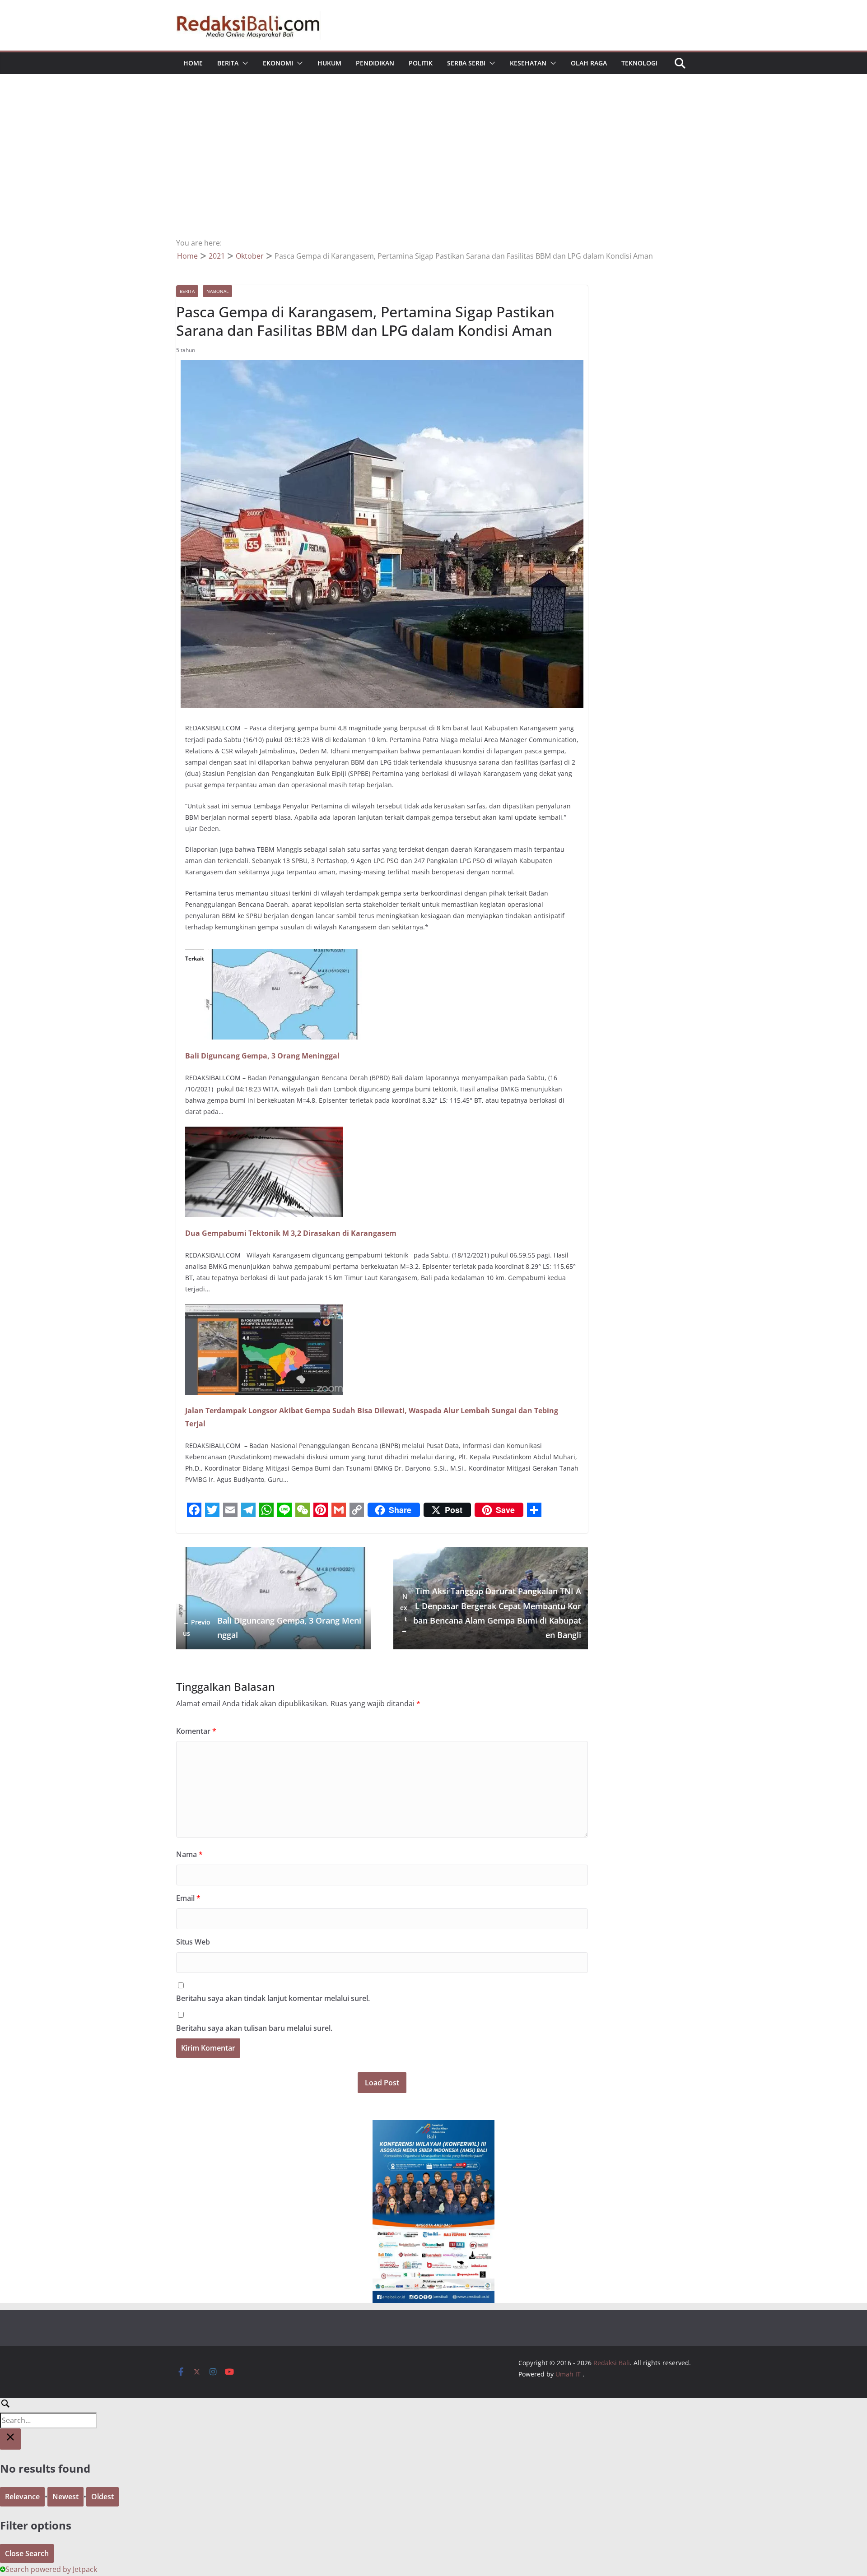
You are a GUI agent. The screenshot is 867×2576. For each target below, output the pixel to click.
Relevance (22, 2497)
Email (188, 1898)
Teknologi (639, 63)
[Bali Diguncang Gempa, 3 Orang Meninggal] (283, 956)
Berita (228, 63)
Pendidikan (375, 63)
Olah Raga (589, 63)
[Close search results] (10, 2439)
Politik (421, 63)
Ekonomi (278, 63)
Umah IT (568, 2374)
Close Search (27, 2553)
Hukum (329, 63)
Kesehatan (528, 63)
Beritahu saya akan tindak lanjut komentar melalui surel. (273, 1998)
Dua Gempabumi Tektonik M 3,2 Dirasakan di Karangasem (291, 1233)
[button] (243, 63)
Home (193, 63)
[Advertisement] (433, 169)
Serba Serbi (466, 63)
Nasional (217, 291)
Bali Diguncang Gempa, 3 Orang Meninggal (262, 1056)
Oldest (103, 2497)
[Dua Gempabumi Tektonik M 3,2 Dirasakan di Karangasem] (264, 1133)
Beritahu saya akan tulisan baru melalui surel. (254, 2028)
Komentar (196, 1731)
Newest (65, 2497)
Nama (189, 1854)
